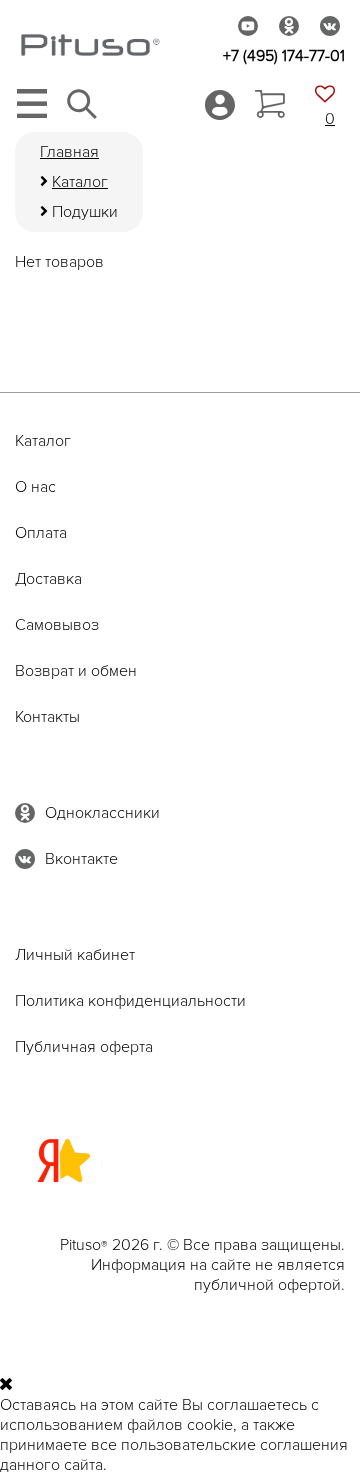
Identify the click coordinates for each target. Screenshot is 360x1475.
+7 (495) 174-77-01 (284, 56)
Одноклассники (102, 813)
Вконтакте (81, 859)
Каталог (43, 441)
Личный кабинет (75, 955)
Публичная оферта (84, 1047)
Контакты (47, 717)
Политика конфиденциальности (130, 1001)
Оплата (41, 533)
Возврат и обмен (76, 671)
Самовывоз (57, 625)
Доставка (48, 579)
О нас (35, 487)
